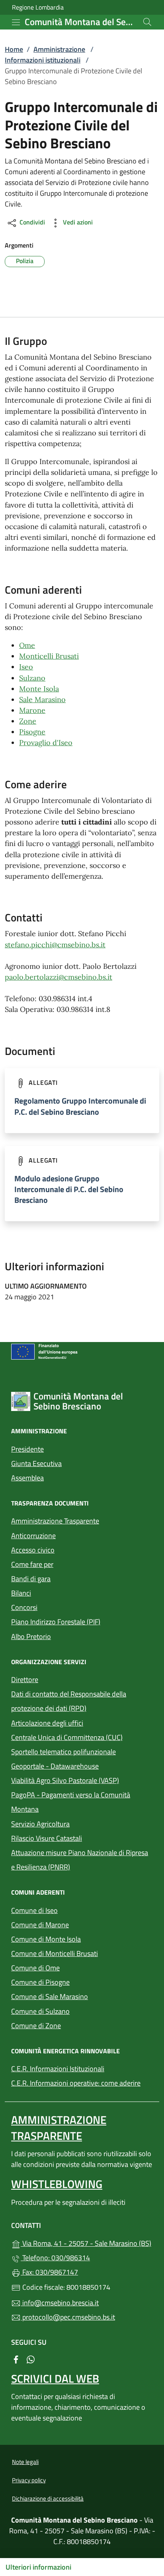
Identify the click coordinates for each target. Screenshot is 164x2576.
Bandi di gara (31, 1579)
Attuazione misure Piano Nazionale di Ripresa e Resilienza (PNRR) (80, 1860)
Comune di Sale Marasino (82, 1996)
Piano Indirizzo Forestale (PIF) (56, 1622)
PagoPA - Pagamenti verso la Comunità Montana (71, 1802)
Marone (32, 710)
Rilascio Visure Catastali (47, 1838)
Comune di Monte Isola (82, 1938)
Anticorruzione (33, 1536)
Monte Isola (39, 689)
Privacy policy (29, 2480)
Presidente (27, 1449)
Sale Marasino (42, 700)
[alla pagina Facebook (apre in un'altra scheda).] (16, 2359)
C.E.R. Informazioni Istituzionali (58, 2069)
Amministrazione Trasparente (55, 1521)
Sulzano (32, 678)
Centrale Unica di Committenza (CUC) (67, 1737)
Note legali (25, 2462)
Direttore (25, 1680)
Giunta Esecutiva (36, 1463)
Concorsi (24, 1607)
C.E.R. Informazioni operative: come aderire (76, 2083)
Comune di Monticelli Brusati (82, 1953)
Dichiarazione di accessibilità (48, 2498)
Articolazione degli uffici (47, 1723)
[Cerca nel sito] (147, 22)
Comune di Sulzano (77, 2010)
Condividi (31, 222)
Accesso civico (33, 1550)
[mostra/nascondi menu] (16, 22)
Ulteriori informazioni (38, 2567)
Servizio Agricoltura (40, 1824)
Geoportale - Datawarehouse (55, 1766)
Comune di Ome (72, 1967)
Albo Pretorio (68, 1636)
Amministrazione (59, 49)
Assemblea (27, 1478)
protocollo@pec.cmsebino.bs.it (68, 2317)
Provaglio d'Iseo (46, 743)
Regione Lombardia (38, 7)
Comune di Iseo (71, 1910)
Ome (27, 645)
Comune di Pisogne (77, 1981)
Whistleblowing (57, 2184)
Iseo (26, 667)
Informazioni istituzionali (43, 60)
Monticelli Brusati (49, 656)
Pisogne (32, 732)
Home (14, 49)
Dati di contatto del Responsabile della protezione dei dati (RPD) (69, 1701)
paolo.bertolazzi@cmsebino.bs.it (59, 977)
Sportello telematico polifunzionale (82, 1751)
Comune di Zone (73, 2025)
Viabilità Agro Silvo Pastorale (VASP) (65, 1780)
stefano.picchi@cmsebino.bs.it (55, 945)
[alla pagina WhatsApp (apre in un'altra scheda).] (31, 2359)
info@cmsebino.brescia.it (60, 2303)
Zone (28, 721)
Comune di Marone (77, 1924)
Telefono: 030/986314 (55, 2258)
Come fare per (32, 1564)
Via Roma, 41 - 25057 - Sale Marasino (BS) (87, 2242)
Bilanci (21, 1593)
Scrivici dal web (55, 2378)
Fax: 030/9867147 (49, 2272)
